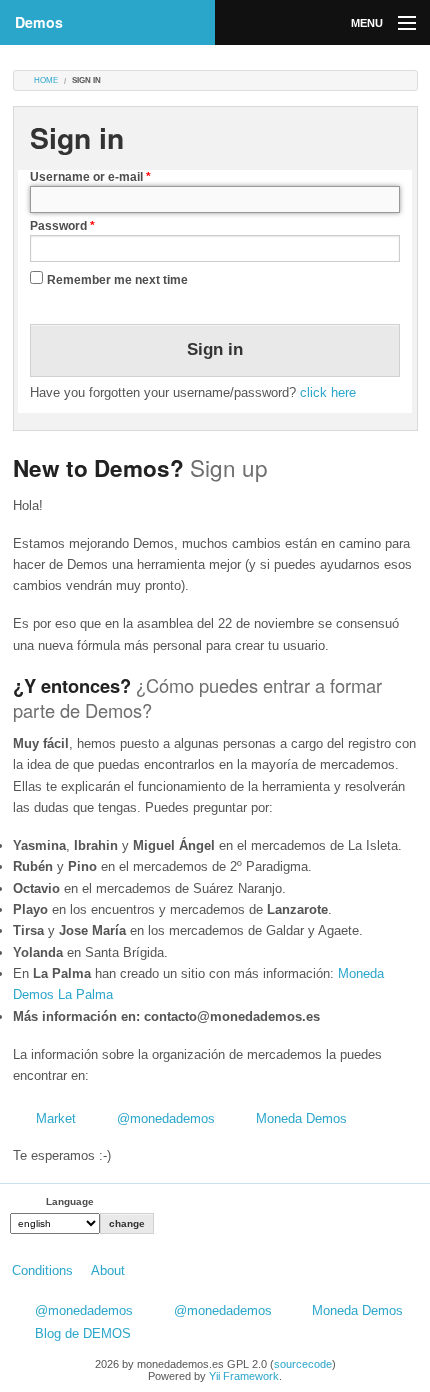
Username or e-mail (90, 177)
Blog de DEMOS (83, 1333)
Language (70, 1201)
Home (46, 80)
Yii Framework (244, 1376)
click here (328, 392)
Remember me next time (117, 280)
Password (62, 226)
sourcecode (303, 1364)
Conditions (42, 1270)
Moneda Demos (301, 1118)
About (108, 1270)
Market (56, 1118)
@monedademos (166, 1118)
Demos (39, 22)
